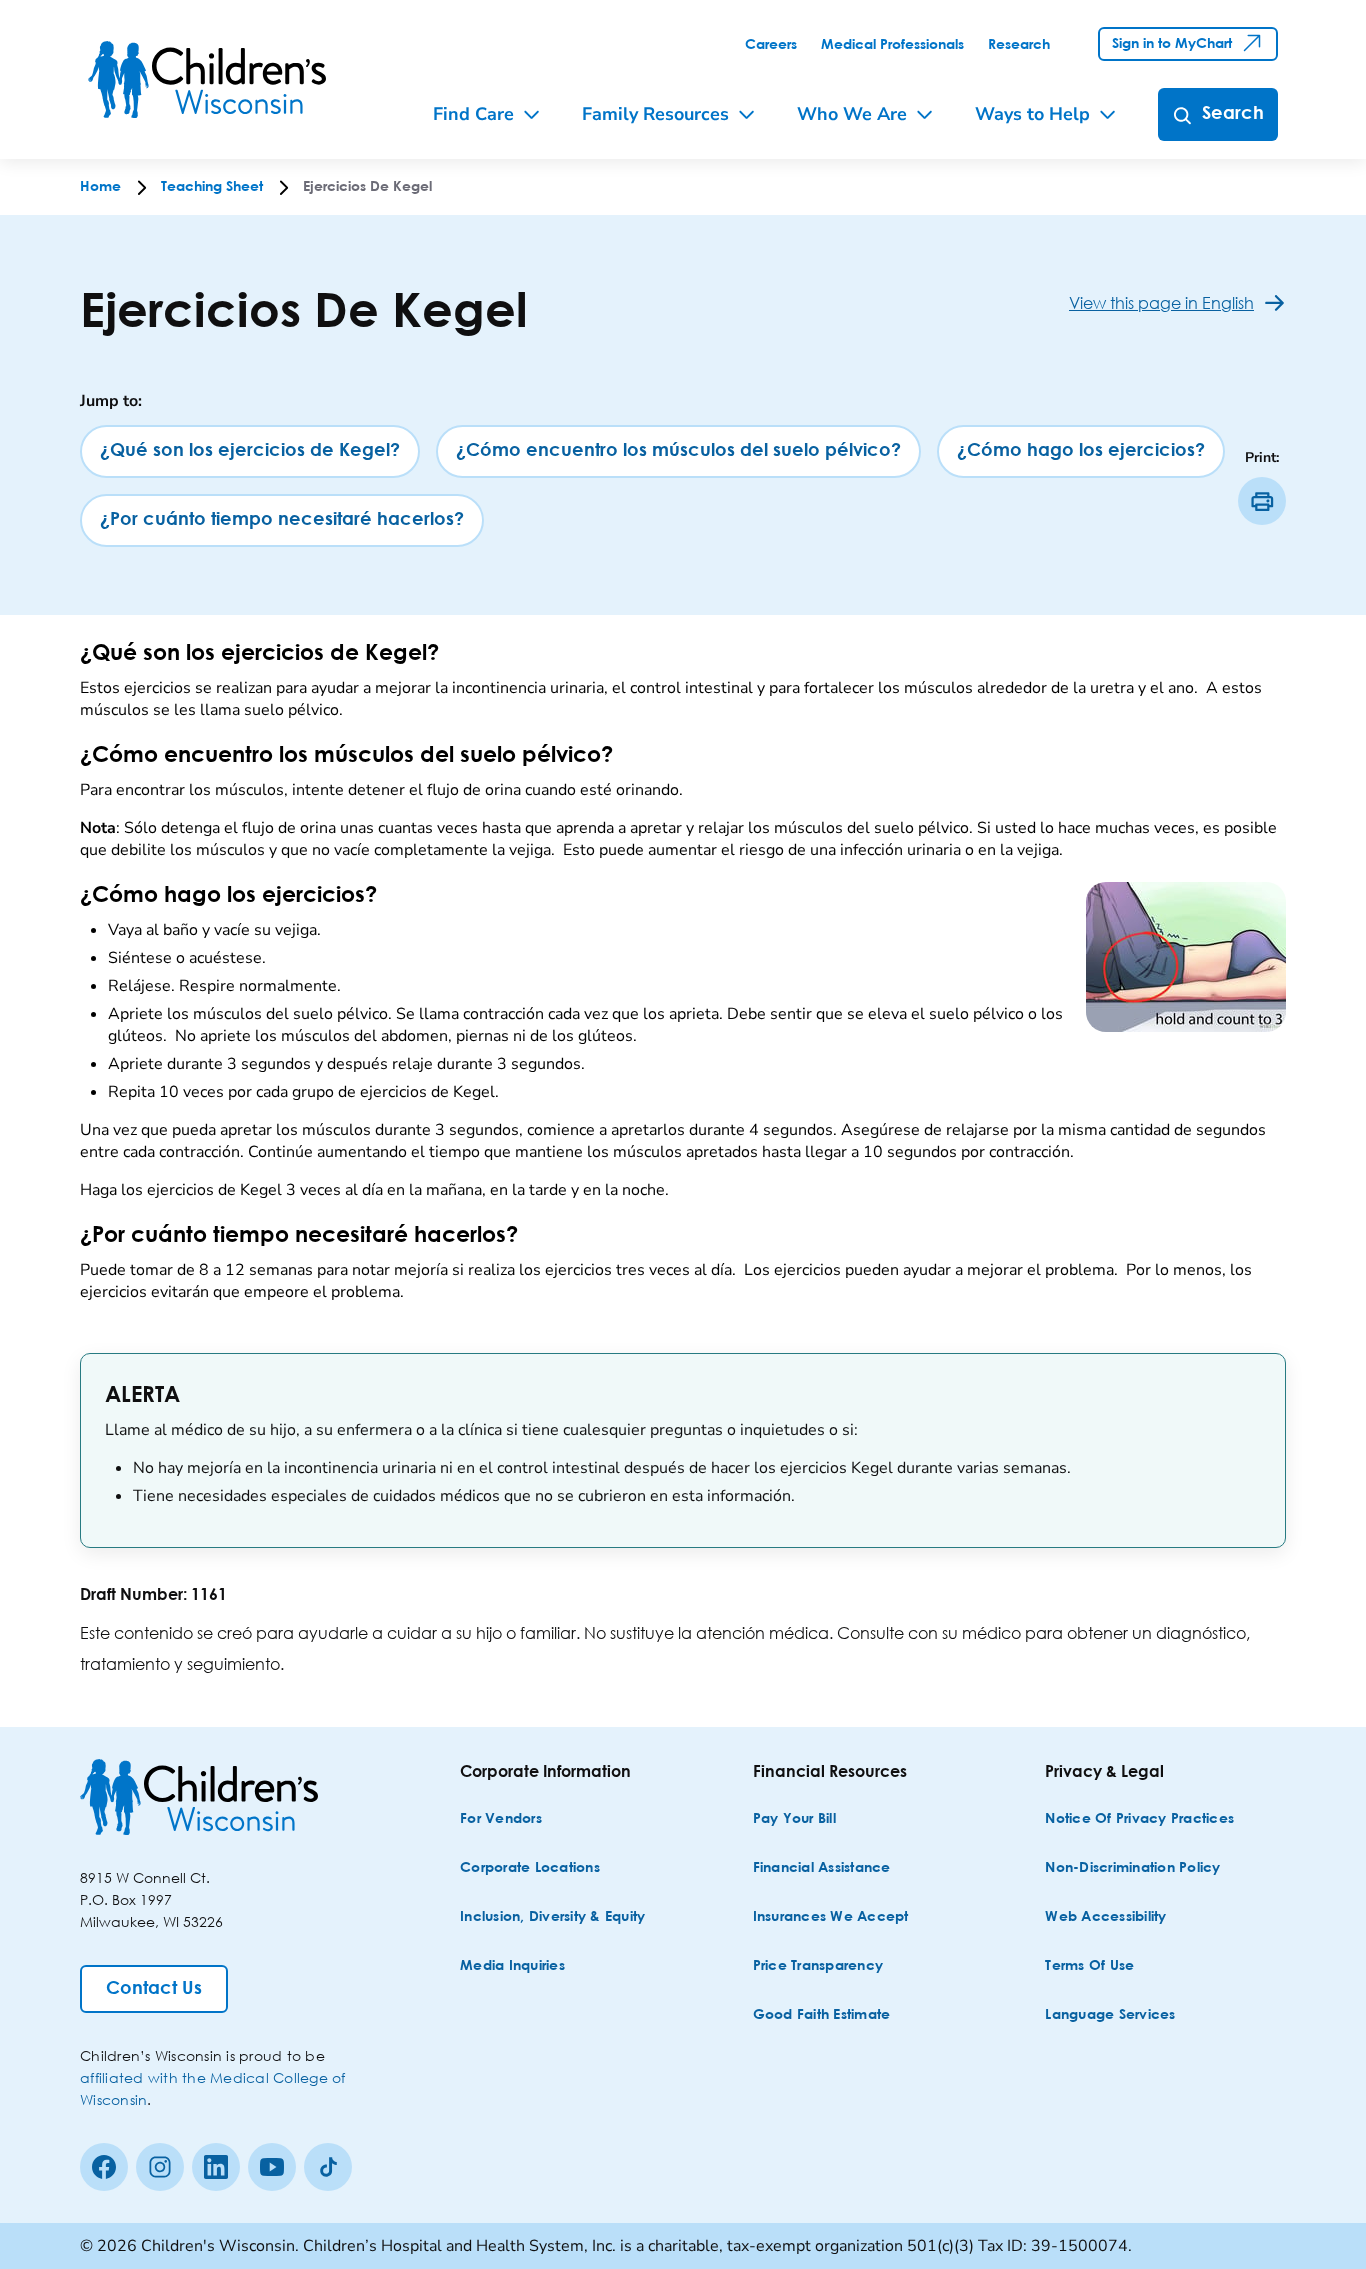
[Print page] (1262, 501)
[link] (771, 45)
